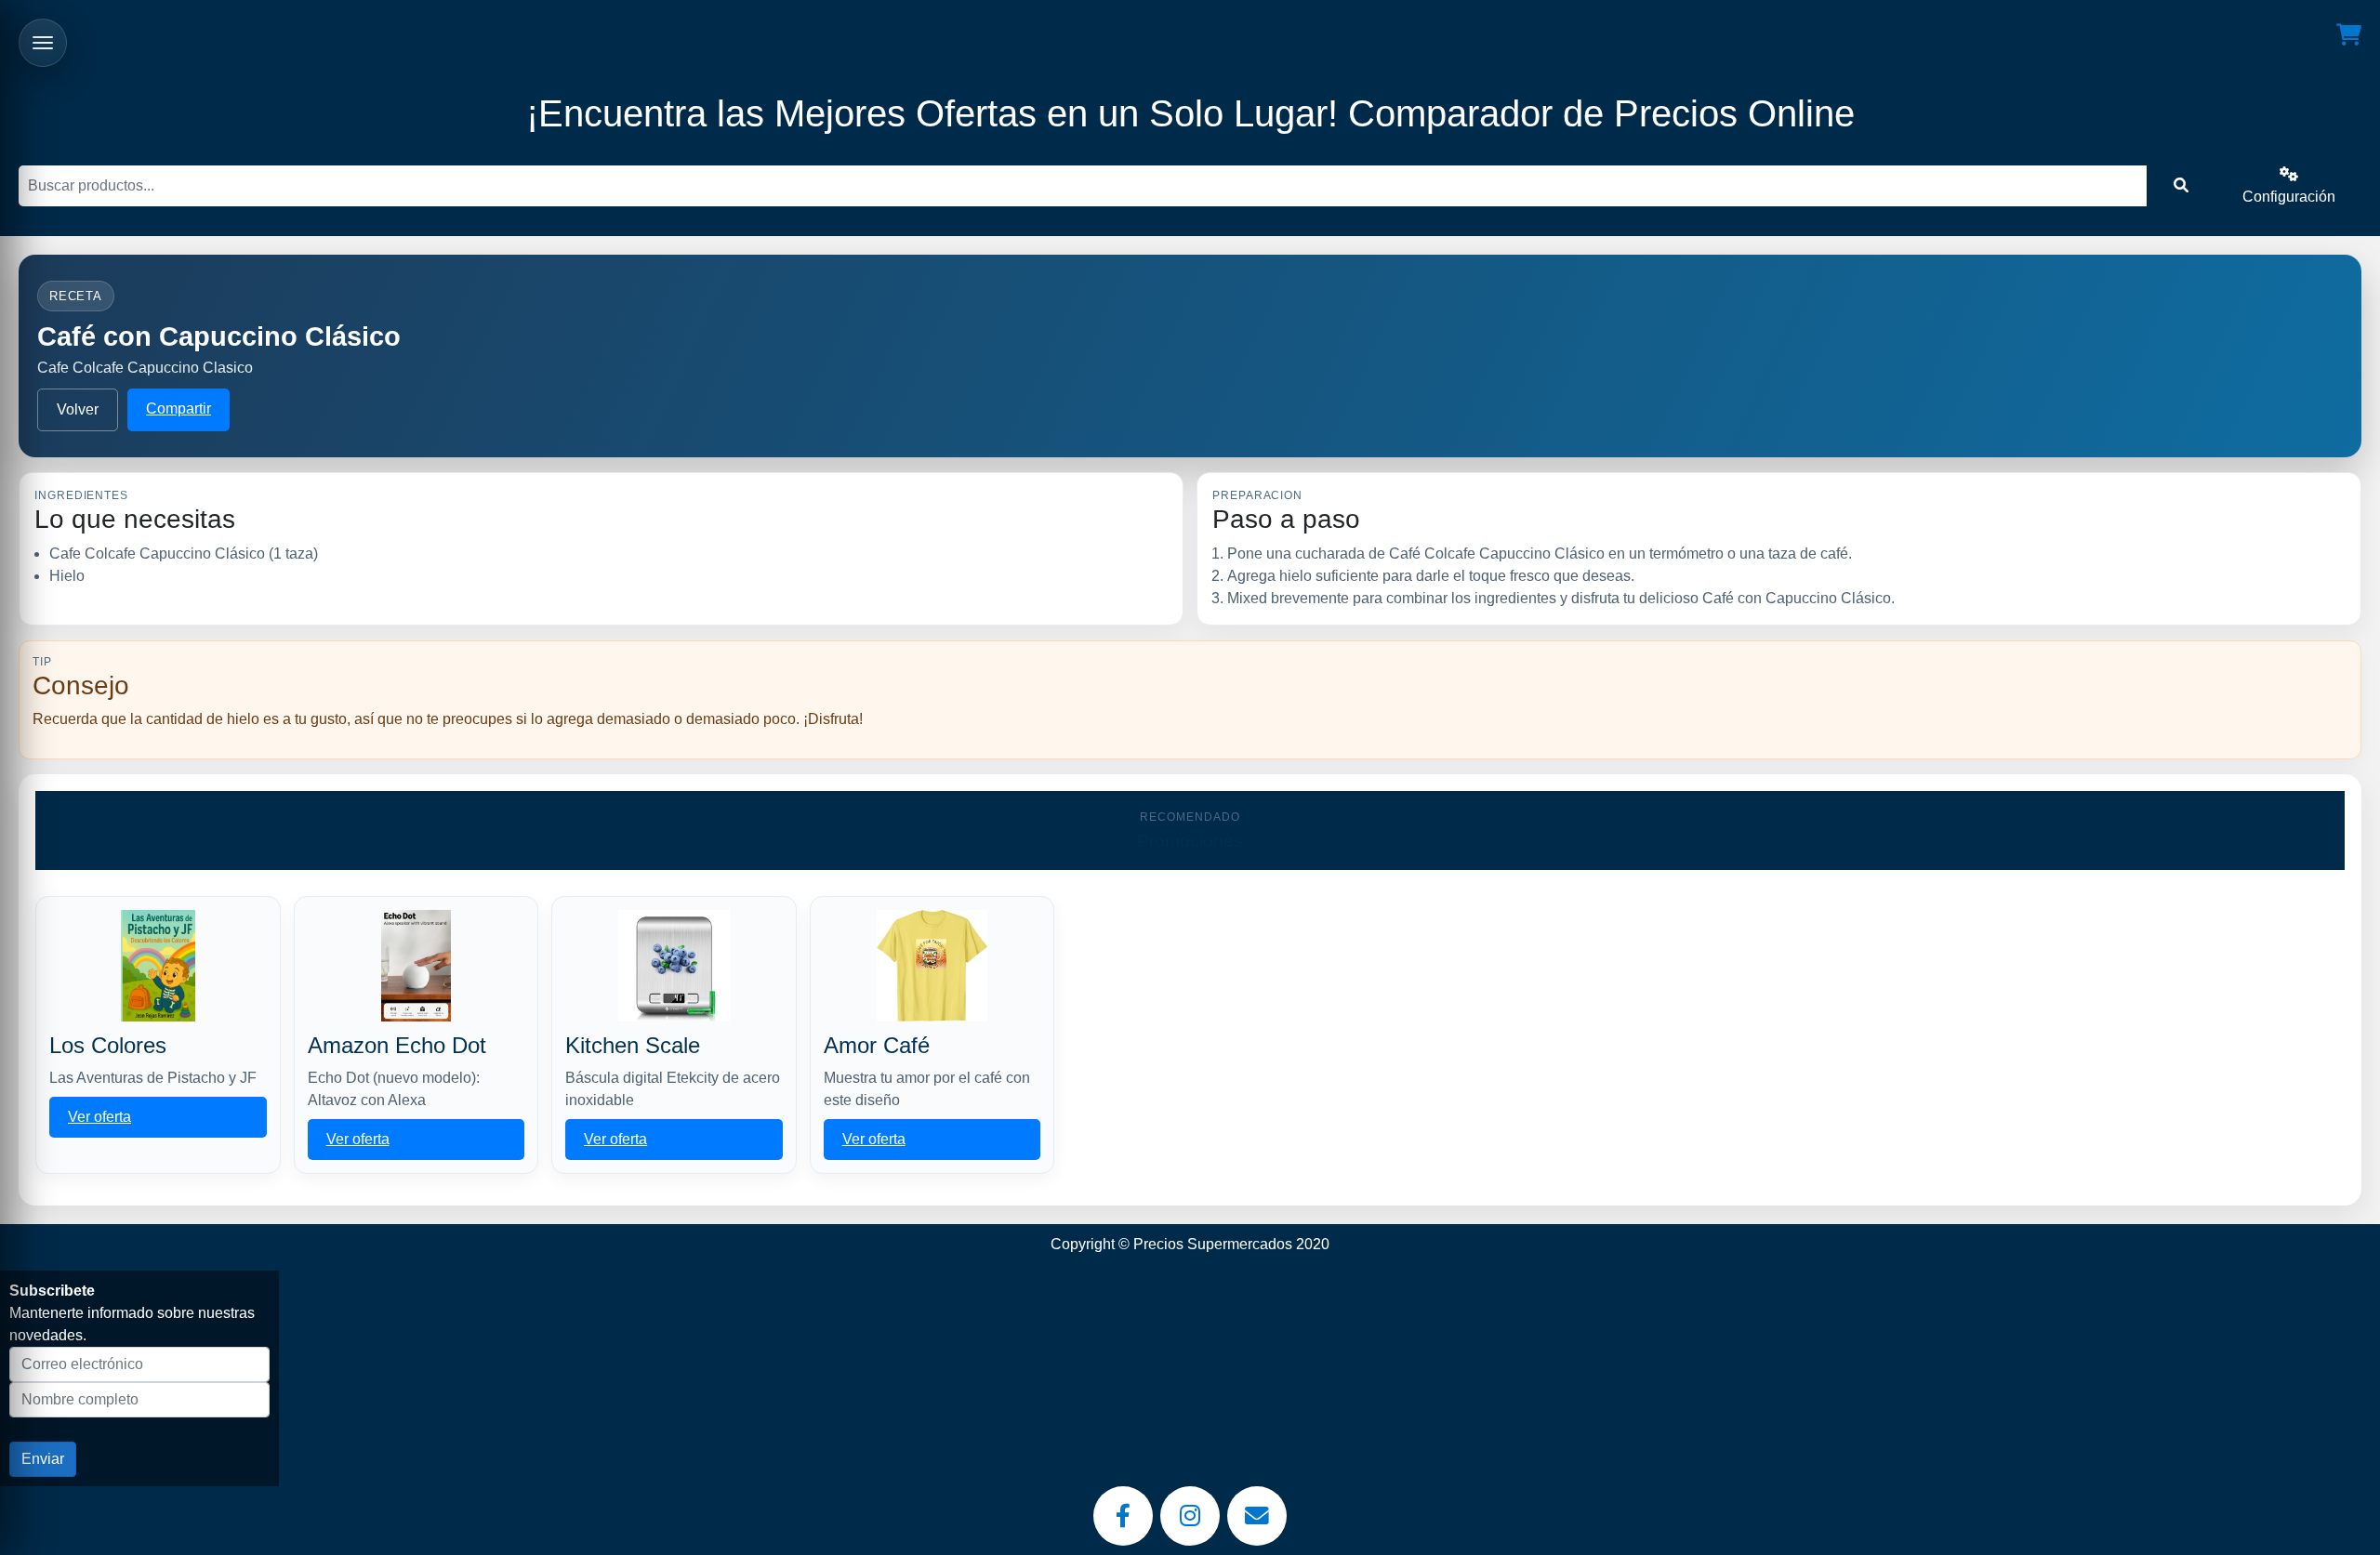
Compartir (178, 409)
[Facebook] (1123, 1516)
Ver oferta (99, 1117)
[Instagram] (1190, 1516)
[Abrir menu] (43, 43)
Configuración (2289, 197)
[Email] (1257, 1516)
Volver (78, 409)
